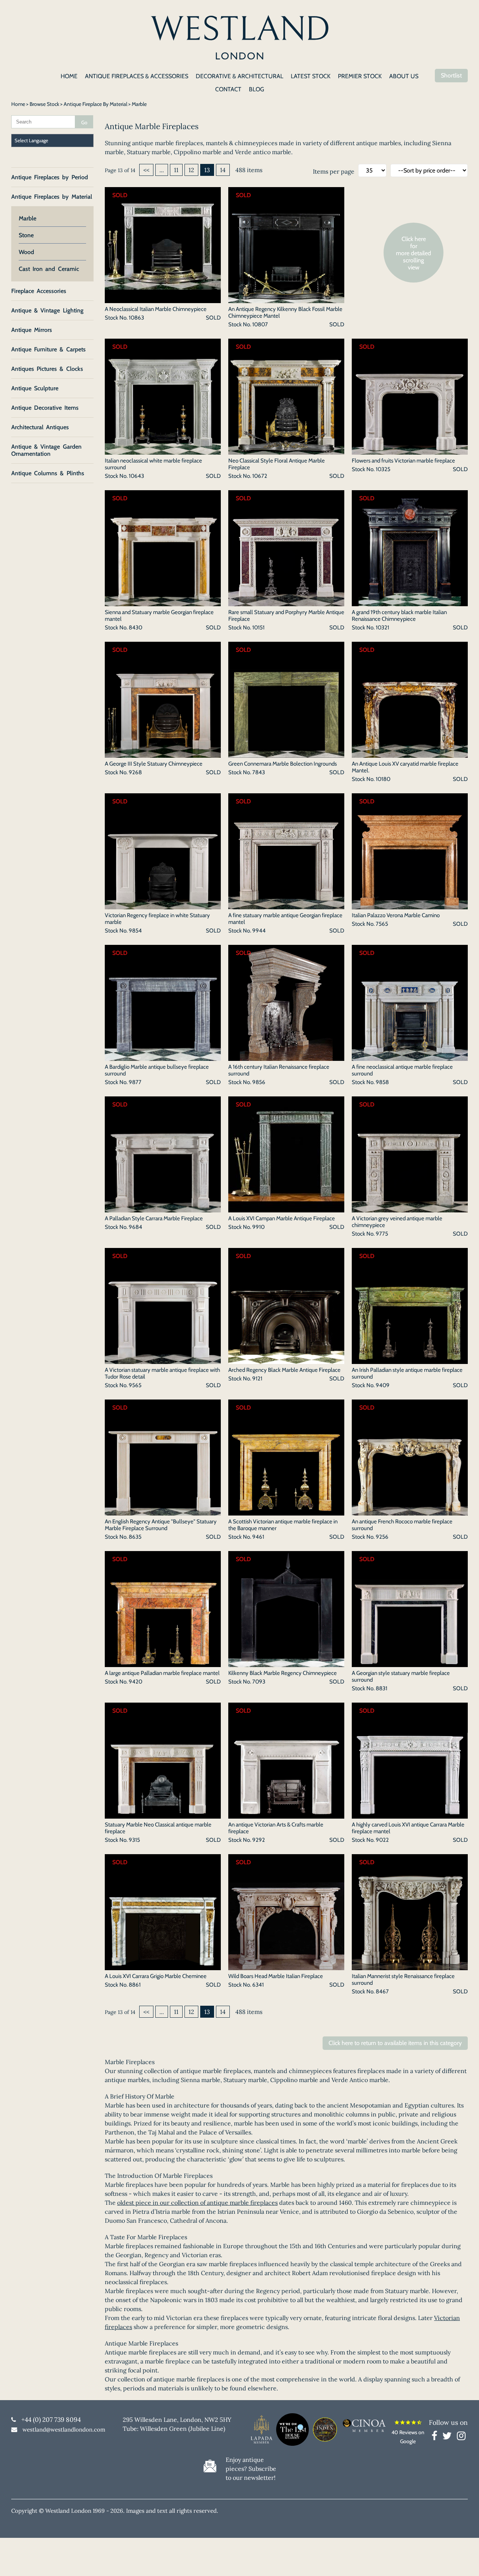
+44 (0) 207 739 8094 (51, 2420)
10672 (260, 476)
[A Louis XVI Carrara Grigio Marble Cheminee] (163, 1966)
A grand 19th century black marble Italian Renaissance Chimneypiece (399, 616)
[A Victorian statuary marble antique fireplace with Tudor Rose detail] (163, 1359)
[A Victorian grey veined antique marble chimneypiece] (410, 1208)
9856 (259, 1082)
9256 (382, 1537)
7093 (259, 1682)
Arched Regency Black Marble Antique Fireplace (284, 1370)
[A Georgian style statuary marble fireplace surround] (410, 1663)
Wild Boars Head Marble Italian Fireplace (276, 1976)
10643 (136, 476)
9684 (135, 1227)
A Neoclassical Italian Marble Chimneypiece (156, 309)
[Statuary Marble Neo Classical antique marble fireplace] (163, 1814)
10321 (382, 628)
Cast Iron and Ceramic (49, 269)
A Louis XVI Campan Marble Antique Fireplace (282, 1218)
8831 (382, 1688)
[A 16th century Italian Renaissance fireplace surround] (286, 1056)
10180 (383, 779)
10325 (383, 469)
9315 (134, 1840)
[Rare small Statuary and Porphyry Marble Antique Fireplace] (286, 602)
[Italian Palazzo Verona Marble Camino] (410, 905)
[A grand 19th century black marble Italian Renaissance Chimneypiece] (410, 602)
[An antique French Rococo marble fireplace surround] (410, 1511)
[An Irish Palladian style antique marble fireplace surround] (410, 1359)
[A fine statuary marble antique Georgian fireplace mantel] (286, 905)
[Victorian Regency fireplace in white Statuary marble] (163, 905)
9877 (135, 1082)
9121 (257, 1379)
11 (176, 170)
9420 (135, 1682)
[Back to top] (464, 2561)
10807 (260, 324)
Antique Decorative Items (45, 408)
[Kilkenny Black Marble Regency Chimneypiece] (286, 1663)
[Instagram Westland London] (461, 2437)
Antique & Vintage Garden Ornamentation (46, 450)
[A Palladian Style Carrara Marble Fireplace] (163, 1208)
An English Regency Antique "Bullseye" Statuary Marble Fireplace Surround (161, 1525)
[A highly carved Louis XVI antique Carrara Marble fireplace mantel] (410, 1814)
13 (207, 170)
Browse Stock (44, 104)
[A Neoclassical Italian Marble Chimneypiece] (163, 299)
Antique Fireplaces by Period (50, 177)
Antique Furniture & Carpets (48, 349)
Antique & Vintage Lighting (47, 310)
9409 (383, 1385)
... (162, 170)
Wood (26, 252)
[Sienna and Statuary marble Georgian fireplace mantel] (163, 602)
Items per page (334, 171)
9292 (259, 1840)
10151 (258, 628)
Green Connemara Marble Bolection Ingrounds (283, 764)
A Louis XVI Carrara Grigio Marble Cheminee (156, 1976)
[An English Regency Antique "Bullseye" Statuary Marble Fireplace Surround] (163, 1511)
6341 (258, 1985)
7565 (382, 924)
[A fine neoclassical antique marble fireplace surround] (410, 1056)
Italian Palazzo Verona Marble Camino (396, 915)
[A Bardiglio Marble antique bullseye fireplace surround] (163, 1056)
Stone (26, 235)
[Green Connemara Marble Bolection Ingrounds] (286, 753)
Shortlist (451, 75)
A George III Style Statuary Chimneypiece (154, 764)
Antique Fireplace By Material (95, 104)
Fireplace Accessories (39, 291)
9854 (135, 931)
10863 (136, 318)
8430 (135, 628)
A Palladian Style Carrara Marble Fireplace (154, 1218)
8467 (382, 1991)
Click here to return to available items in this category (395, 2043)
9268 (135, 772)
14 (223, 170)
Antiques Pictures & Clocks (47, 369)
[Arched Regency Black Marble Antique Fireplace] (286, 1359)
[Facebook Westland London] (436, 2437)
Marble (28, 218)
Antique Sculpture (35, 388)
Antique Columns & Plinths (48, 473)
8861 (135, 1985)
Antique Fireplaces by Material (52, 197)
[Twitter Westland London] (449, 2437)
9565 (135, 1385)
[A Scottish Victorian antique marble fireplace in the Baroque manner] (286, 1511)
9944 (259, 931)
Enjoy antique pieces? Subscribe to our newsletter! (251, 2469)
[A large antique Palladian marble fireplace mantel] (163, 1663)
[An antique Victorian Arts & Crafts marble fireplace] (286, 1814)
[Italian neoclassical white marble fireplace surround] (163, 450)
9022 (382, 1840)
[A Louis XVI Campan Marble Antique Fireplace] (286, 1208)
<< (146, 170)
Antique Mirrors (32, 330)
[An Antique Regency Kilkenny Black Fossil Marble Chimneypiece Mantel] (286, 299)
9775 (382, 1234)
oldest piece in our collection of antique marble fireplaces (197, 2203)
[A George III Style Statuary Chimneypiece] (163, 753)
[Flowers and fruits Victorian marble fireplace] (410, 450)
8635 (135, 1537)
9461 (258, 1537)
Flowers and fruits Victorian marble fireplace (403, 461)
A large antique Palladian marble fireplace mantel (162, 1673)
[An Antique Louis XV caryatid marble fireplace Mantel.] (410, 753)
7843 (259, 772)
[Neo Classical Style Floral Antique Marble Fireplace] (286, 450)
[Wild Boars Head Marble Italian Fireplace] (286, 1966)
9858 (382, 1082)
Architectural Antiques (40, 427)
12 (191, 170)
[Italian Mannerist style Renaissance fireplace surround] (410, 1966)
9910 (258, 1227)
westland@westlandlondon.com (64, 2430)
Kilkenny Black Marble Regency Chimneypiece (283, 1673)
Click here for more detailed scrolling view (414, 253)
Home (18, 104)
